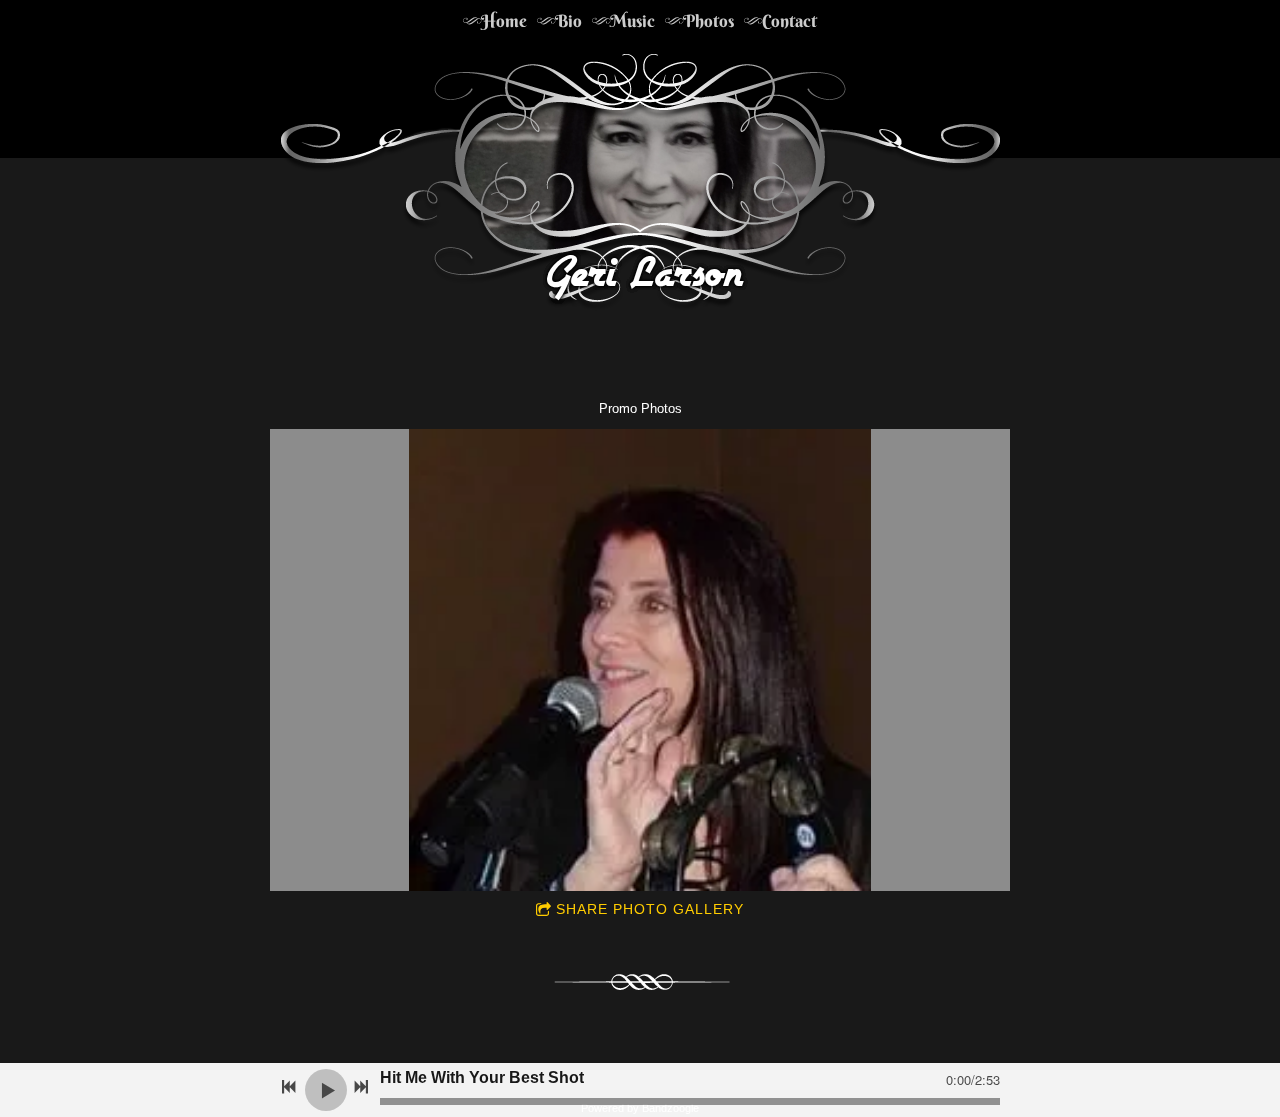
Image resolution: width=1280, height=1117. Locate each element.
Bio (568, 20)
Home (504, 20)
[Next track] (361, 1087)
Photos (708, 20)
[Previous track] (289, 1087)
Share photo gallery (650, 909)
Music (632, 20)
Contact (789, 20)
